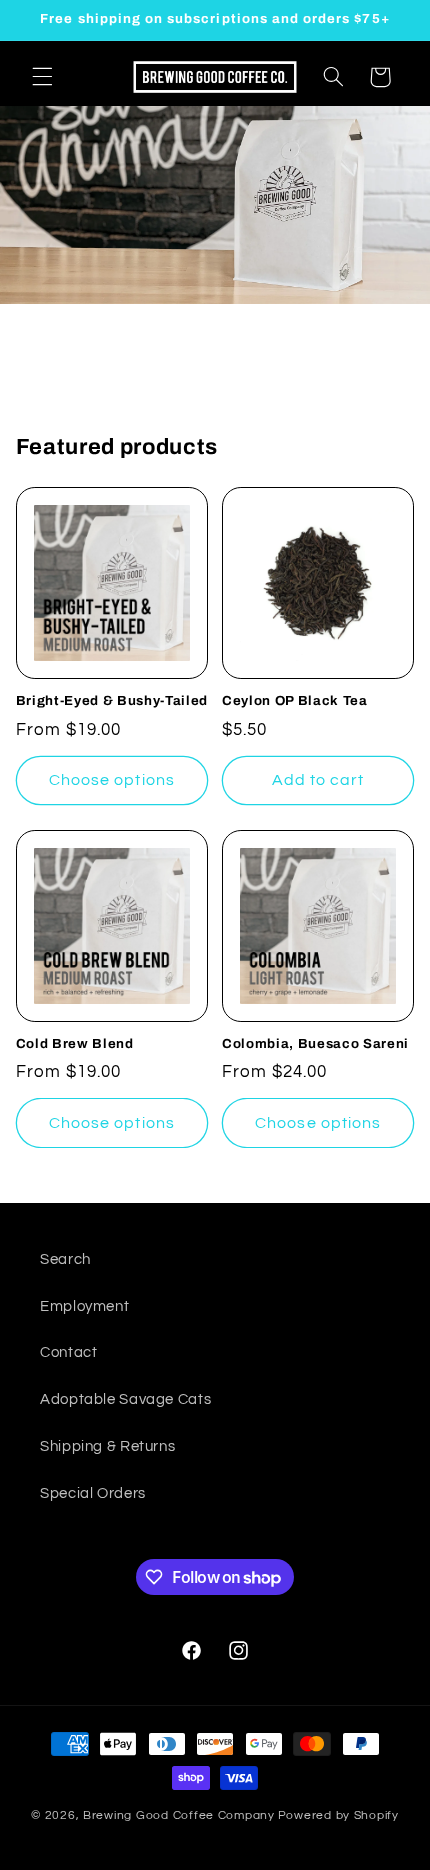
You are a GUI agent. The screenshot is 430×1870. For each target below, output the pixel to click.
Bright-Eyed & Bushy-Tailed (112, 700)
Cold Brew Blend (75, 1043)
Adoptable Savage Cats (125, 1399)
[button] (42, 77)
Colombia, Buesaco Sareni (315, 1043)
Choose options (112, 780)
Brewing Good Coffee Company (179, 1815)
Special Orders (93, 1493)
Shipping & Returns (107, 1446)
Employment (84, 1306)
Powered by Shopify (338, 1815)
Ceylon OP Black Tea (295, 700)
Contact (68, 1352)
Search (65, 1259)
